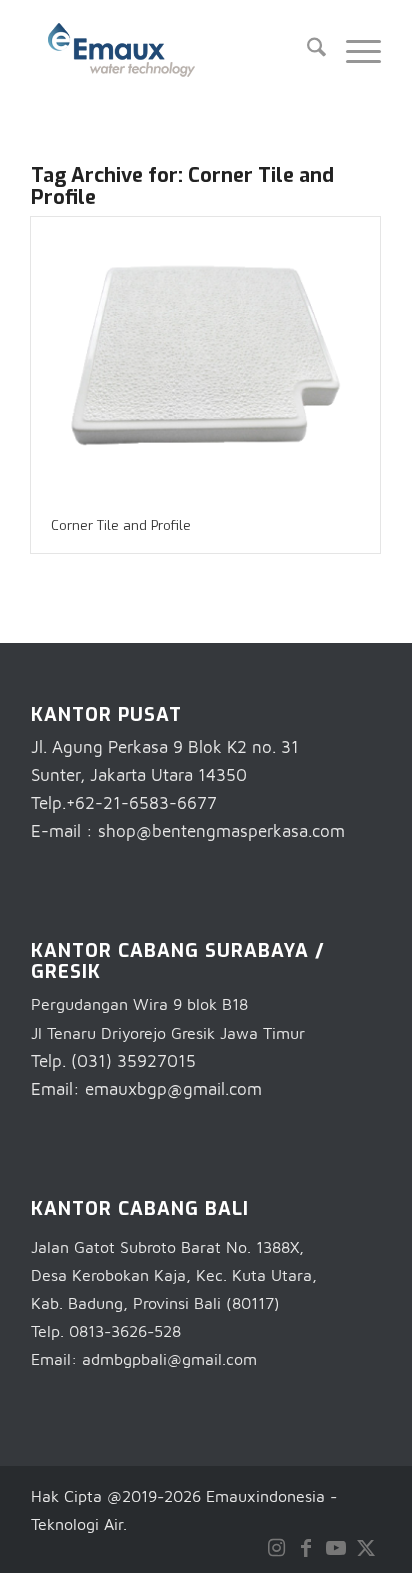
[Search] (306, 50)
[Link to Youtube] (336, 1548)
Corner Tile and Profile (121, 525)
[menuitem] (306, 50)
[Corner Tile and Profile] (205, 358)
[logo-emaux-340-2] (171, 50)
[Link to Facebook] (306, 1548)
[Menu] (353, 50)
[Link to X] (366, 1548)
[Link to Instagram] (276, 1548)
